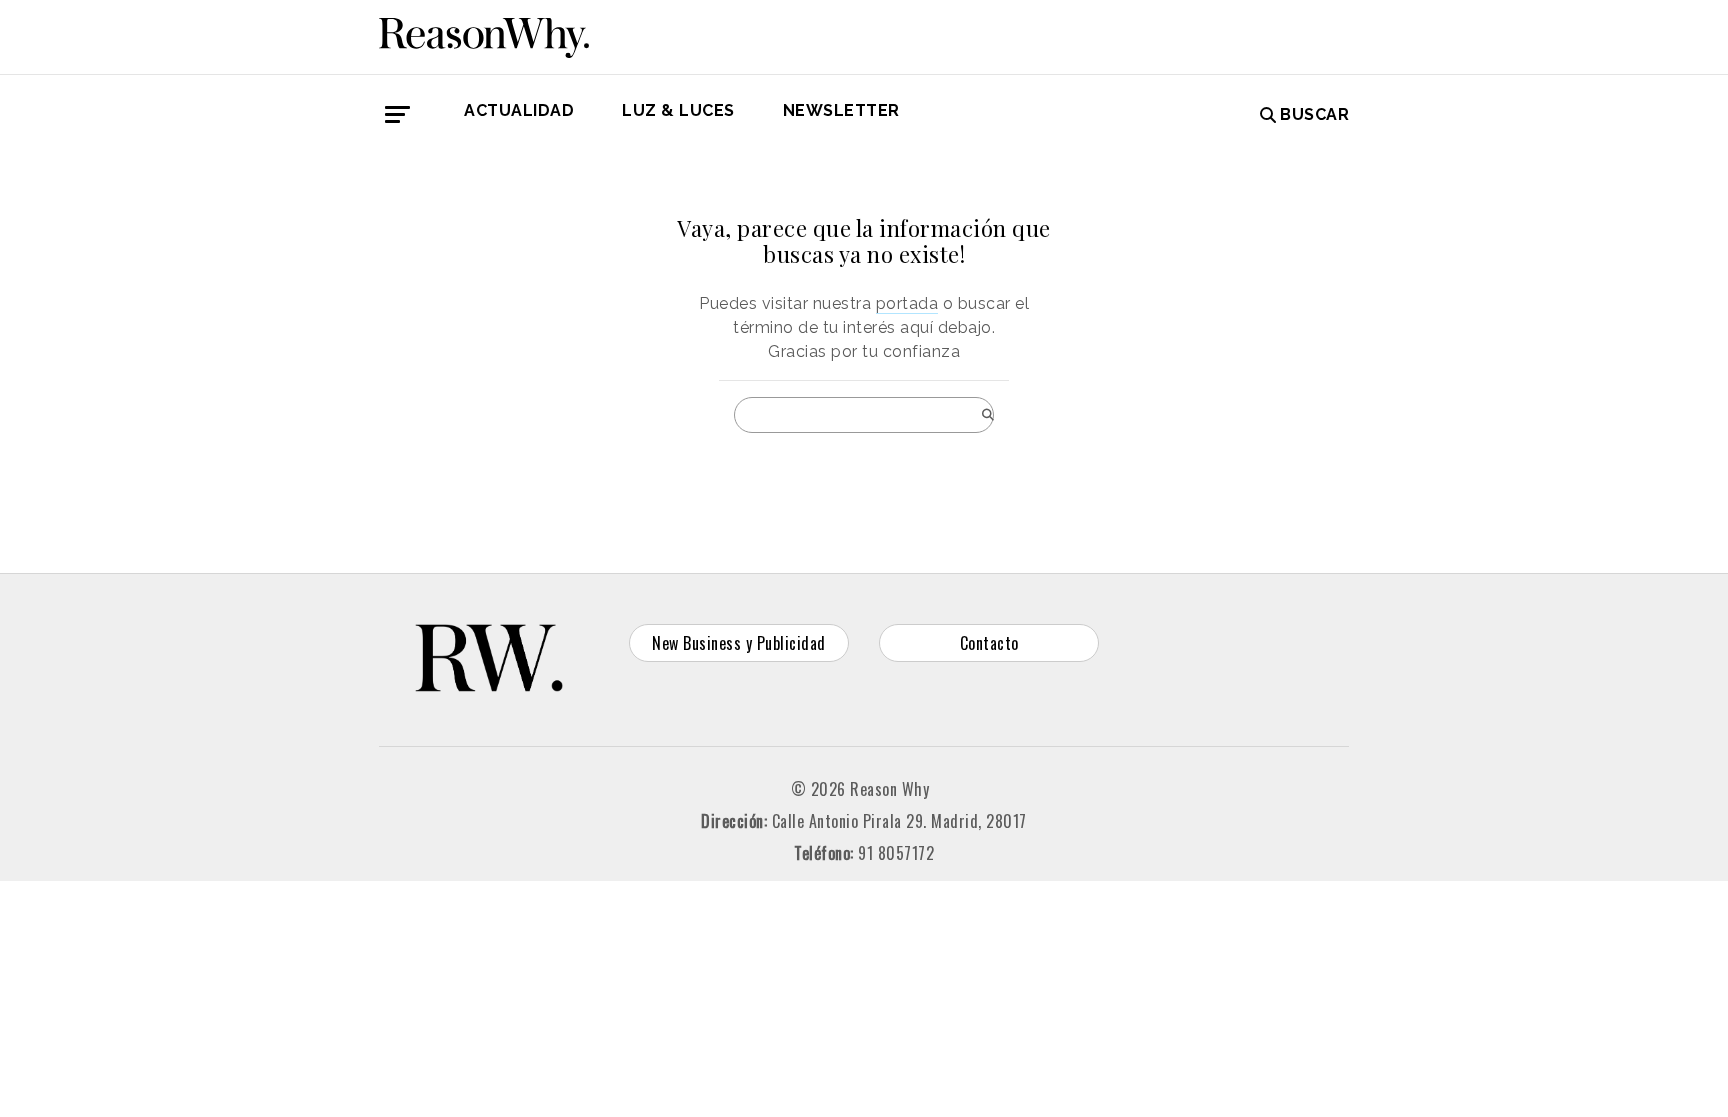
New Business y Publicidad (739, 643)
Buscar (1314, 114)
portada (907, 303)
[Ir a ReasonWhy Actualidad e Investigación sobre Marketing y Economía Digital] (484, 34)
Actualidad (519, 110)
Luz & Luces (678, 110)
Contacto (989, 643)
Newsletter (841, 110)
